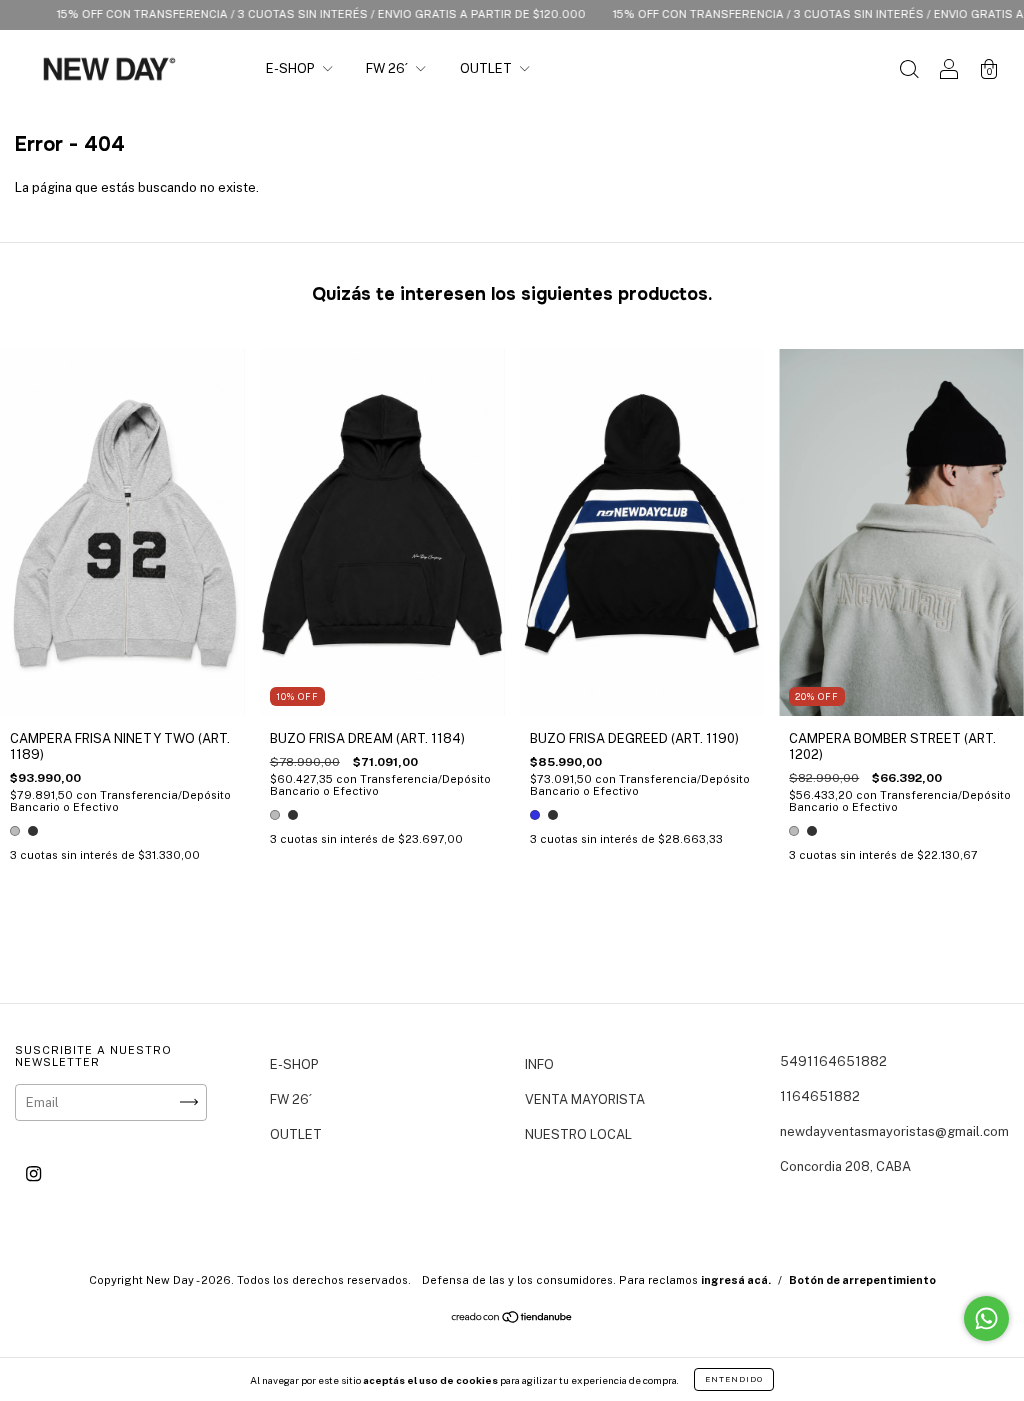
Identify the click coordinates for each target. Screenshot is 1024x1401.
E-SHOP (292, 68)
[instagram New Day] (33, 1173)
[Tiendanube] (512, 1319)
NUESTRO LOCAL (578, 1134)
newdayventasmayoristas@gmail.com (894, 1131)
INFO (539, 1064)
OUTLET (487, 68)
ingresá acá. (736, 1280)
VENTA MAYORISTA (585, 1099)
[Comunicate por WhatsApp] (986, 1318)
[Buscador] (909, 71)
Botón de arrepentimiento (862, 1280)
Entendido (734, 1379)
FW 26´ (388, 68)
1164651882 (820, 1096)
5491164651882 (833, 1061)
